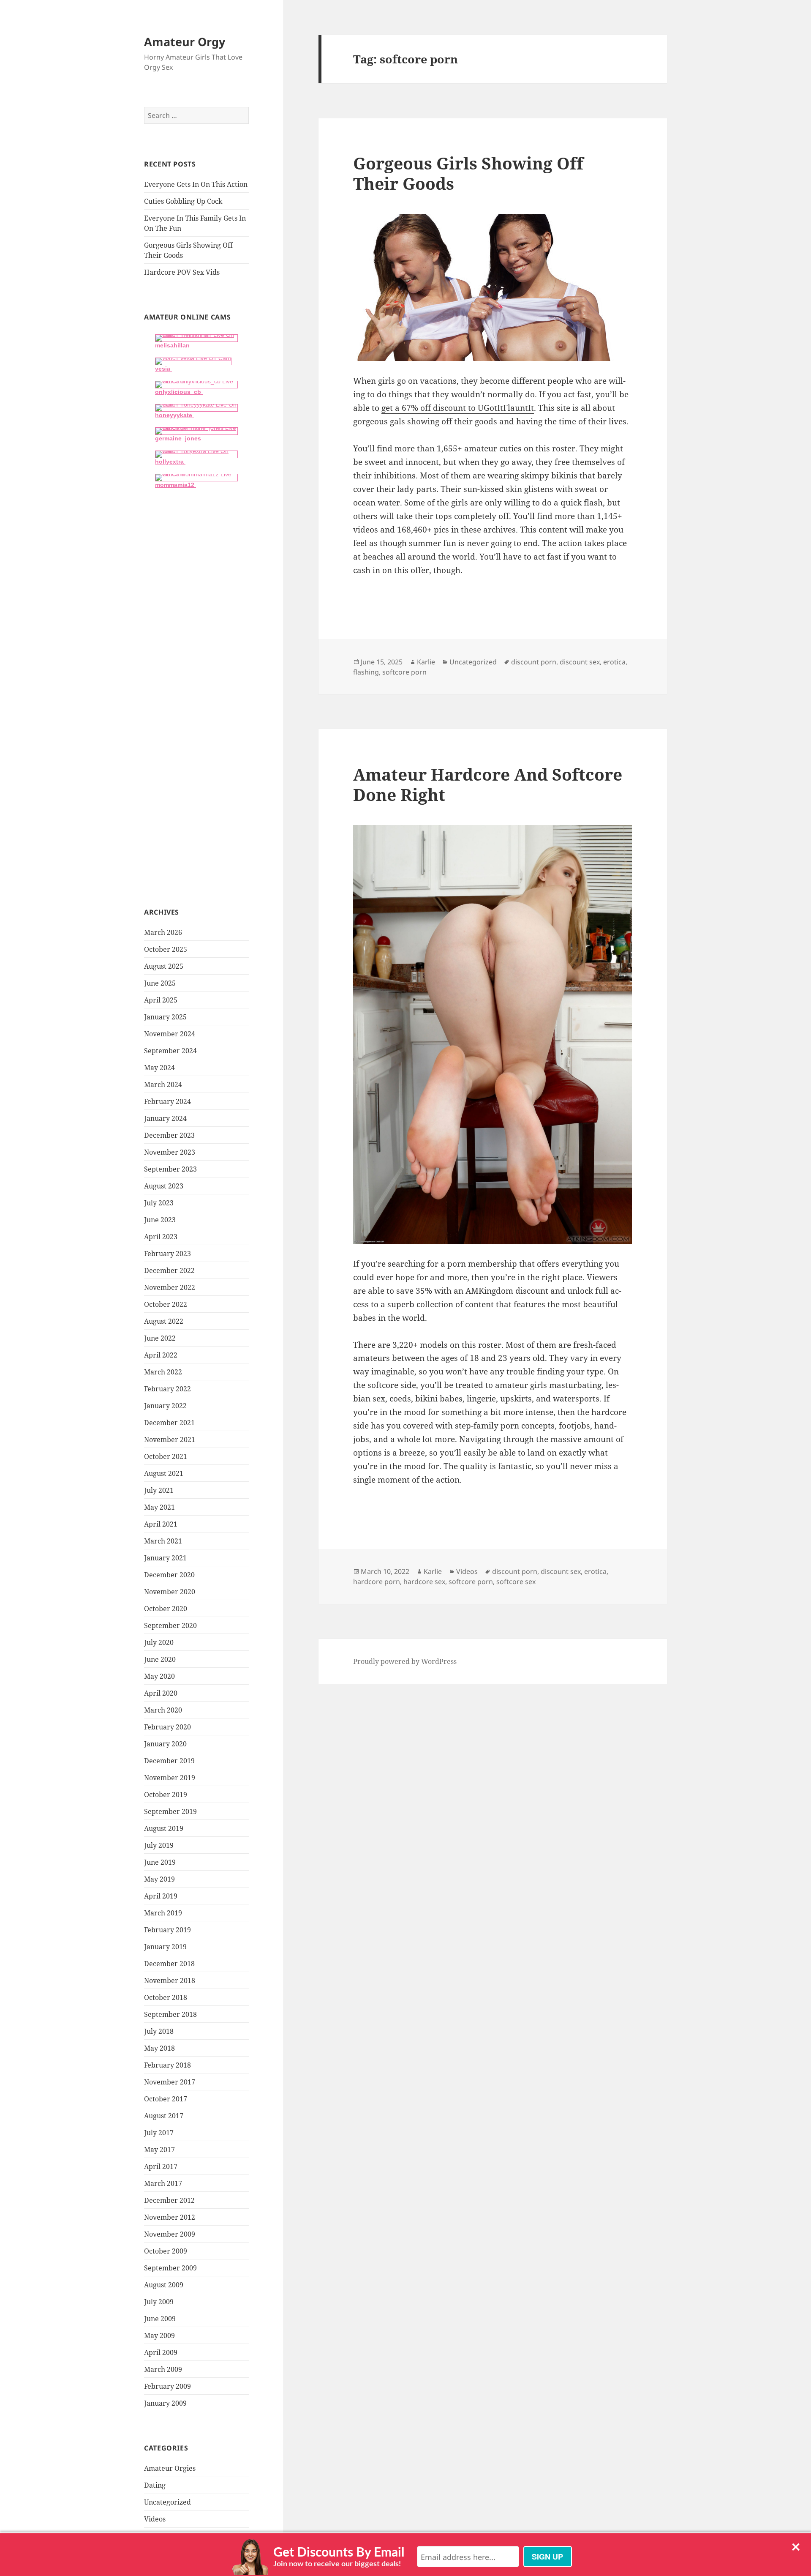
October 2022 (166, 1304)
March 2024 (163, 1084)
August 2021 (164, 1473)
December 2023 (169, 1135)
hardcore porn (377, 1582)
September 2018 (170, 2014)
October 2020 (166, 1609)
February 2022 (167, 1389)
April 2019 (161, 1896)
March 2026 (163, 932)
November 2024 (170, 1034)
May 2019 (159, 1879)
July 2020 (159, 1642)
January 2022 (165, 1406)
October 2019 (166, 1795)
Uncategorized (167, 2502)
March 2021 (163, 1541)
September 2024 (170, 1051)
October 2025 (166, 949)
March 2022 (163, 1372)
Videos (155, 2519)
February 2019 (167, 1930)
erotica (614, 662)
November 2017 (170, 2082)
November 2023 (170, 1152)
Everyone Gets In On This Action (196, 184)
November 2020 (170, 1592)
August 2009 (164, 2285)
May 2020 (159, 1676)
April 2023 (161, 1237)
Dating (155, 2485)
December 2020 (169, 1575)
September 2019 (170, 1811)
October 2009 (166, 2251)
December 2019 (169, 1761)
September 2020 (170, 1625)
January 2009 (165, 2403)
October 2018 (166, 1997)
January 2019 (165, 1947)
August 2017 (164, 2116)
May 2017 (159, 2150)
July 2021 (159, 1490)
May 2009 (159, 2336)
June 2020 (160, 1659)
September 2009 (170, 2268)
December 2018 (169, 1964)
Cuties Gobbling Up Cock (183, 201)
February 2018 (167, 2065)
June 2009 (160, 2319)
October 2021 (166, 1456)
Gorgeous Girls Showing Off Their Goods (468, 173)
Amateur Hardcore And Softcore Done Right (488, 784)
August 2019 (164, 1828)
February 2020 (167, 1727)
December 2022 (169, 1270)
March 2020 (163, 1710)
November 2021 (170, 1440)
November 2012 (170, 2217)
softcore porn (404, 672)
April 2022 (161, 1355)
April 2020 (161, 1693)
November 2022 (170, 1287)
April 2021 (161, 1524)
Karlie (426, 662)
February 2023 (167, 1254)
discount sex (580, 662)
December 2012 (169, 2200)
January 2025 (165, 1017)
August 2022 (164, 1321)
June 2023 (160, 1220)
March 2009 (163, 2369)
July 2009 (159, 2302)
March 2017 (163, 2183)
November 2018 (170, 1980)
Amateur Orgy (185, 42)
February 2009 (167, 2386)
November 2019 (170, 1778)
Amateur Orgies (170, 2468)
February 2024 (167, 1101)
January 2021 (165, 1558)
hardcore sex (424, 1582)
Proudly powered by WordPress (405, 1661)
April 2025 (161, 1000)
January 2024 (165, 1118)
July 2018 (159, 2031)
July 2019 (159, 1845)
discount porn (534, 662)
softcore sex (516, 1582)
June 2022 (160, 1338)
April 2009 (161, 2352)
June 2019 (160, 1862)
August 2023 (164, 1186)
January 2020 (165, 1744)
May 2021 (159, 1507)
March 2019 (163, 1913)
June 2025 (160, 983)
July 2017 (159, 2133)
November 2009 (170, 2234)
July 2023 (159, 1203)
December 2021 (169, 1423)
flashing (366, 672)
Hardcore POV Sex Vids (182, 272)
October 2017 (166, 2099)
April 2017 (161, 2166)
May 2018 (159, 2048)
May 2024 (159, 1068)
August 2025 (164, 966)
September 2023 (170, 1169)
